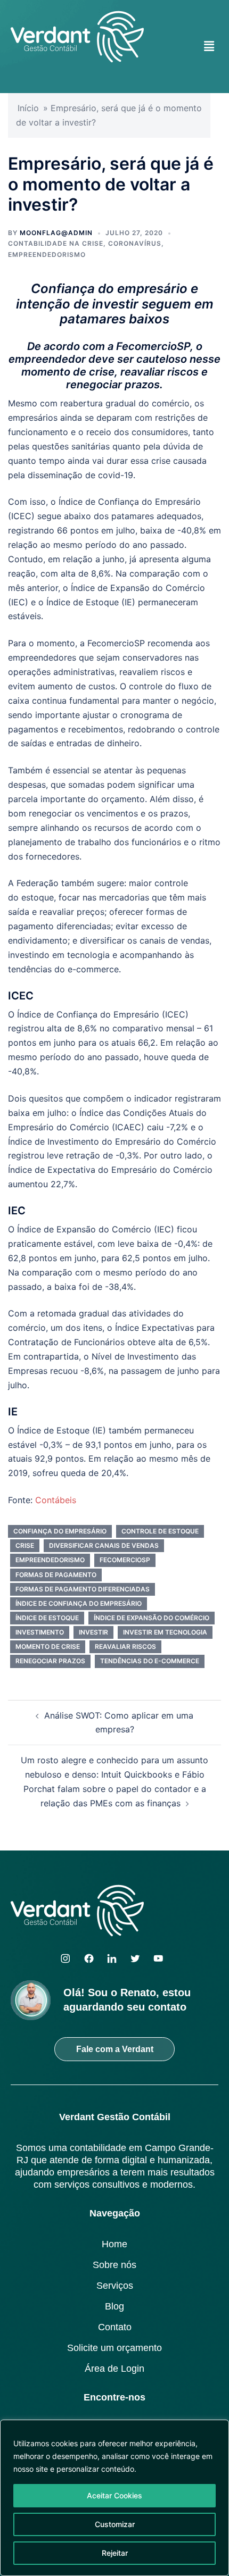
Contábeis (56, 1500)
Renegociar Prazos (50, 1661)
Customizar (115, 2524)
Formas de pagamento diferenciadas (83, 1589)
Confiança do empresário (60, 1531)
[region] (114, 2498)
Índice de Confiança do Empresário (79, 1603)
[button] (209, 46)
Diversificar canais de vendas (104, 1545)
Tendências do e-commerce (150, 1661)
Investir (93, 1632)
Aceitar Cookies (114, 2495)
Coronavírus (135, 243)
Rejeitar (115, 2553)
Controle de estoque (160, 1531)
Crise (25, 1545)
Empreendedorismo (47, 255)
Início (28, 108)
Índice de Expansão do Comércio (152, 1618)
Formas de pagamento (56, 1575)
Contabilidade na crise (56, 243)
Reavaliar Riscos (125, 1647)
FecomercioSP (125, 1560)
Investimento (40, 1632)
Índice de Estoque (47, 1618)
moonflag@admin (56, 233)
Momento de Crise (48, 1647)
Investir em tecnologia (165, 1632)
